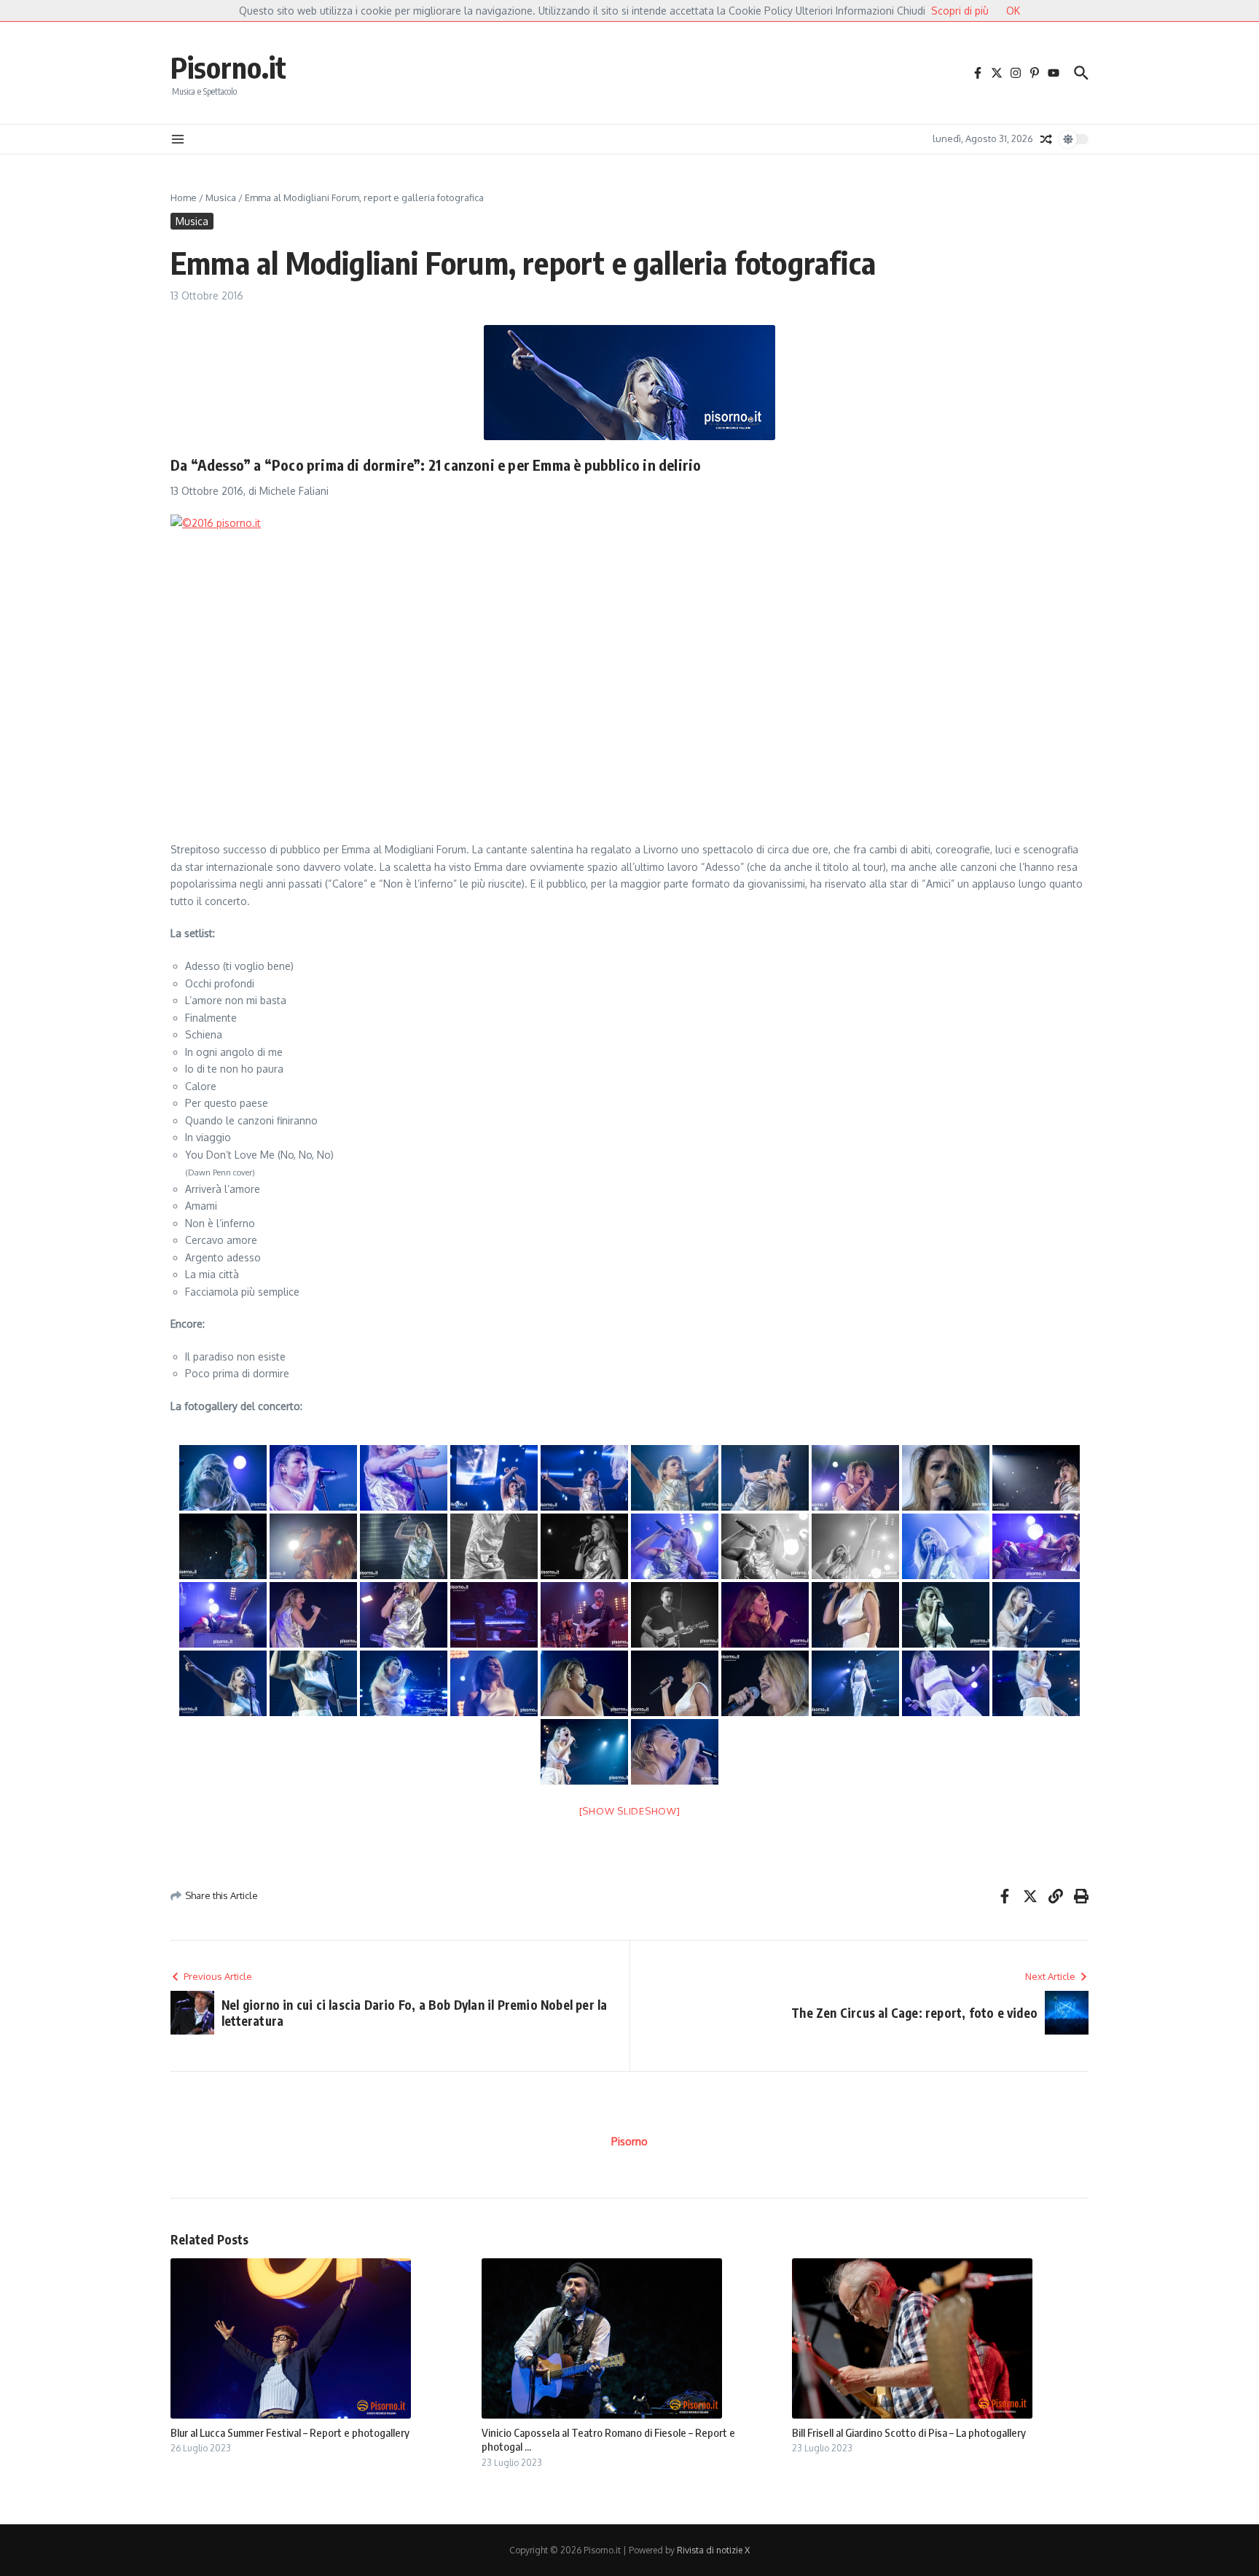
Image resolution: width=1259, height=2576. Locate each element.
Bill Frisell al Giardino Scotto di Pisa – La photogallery (909, 2432)
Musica (221, 197)
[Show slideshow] (630, 1811)
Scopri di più (960, 11)
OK (1013, 11)
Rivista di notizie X (713, 2550)
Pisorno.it (228, 67)
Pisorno (629, 2141)
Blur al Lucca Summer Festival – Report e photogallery (290, 2432)
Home (184, 197)
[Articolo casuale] (1046, 139)
